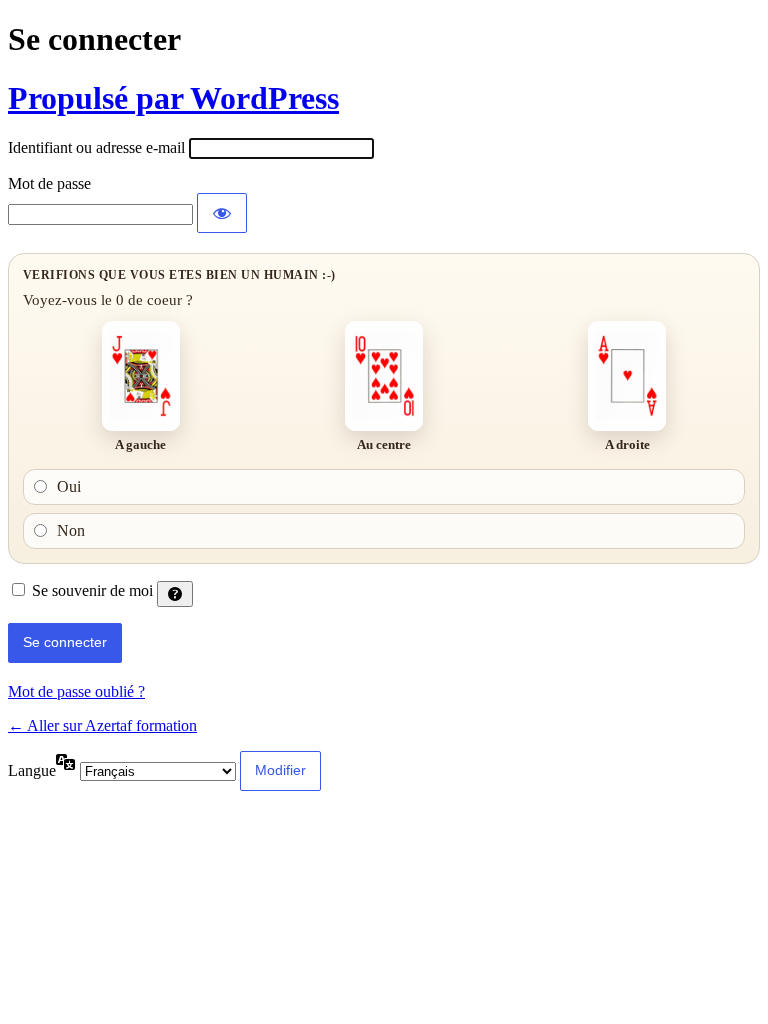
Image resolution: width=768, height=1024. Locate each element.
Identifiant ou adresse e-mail (96, 147)
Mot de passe (49, 183)
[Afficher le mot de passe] (222, 213)
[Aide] (175, 594)
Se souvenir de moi (92, 590)
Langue (32, 770)
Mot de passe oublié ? (76, 691)
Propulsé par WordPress (173, 98)
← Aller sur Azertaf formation (102, 725)
